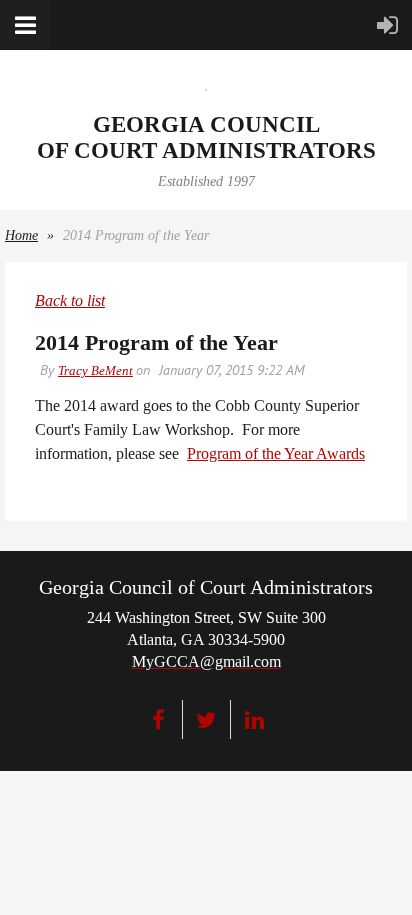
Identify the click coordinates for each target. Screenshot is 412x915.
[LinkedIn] (254, 719)
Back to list (70, 300)
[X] (206, 719)
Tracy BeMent (95, 370)
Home (21, 235)
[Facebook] (158, 719)
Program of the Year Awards (276, 453)
